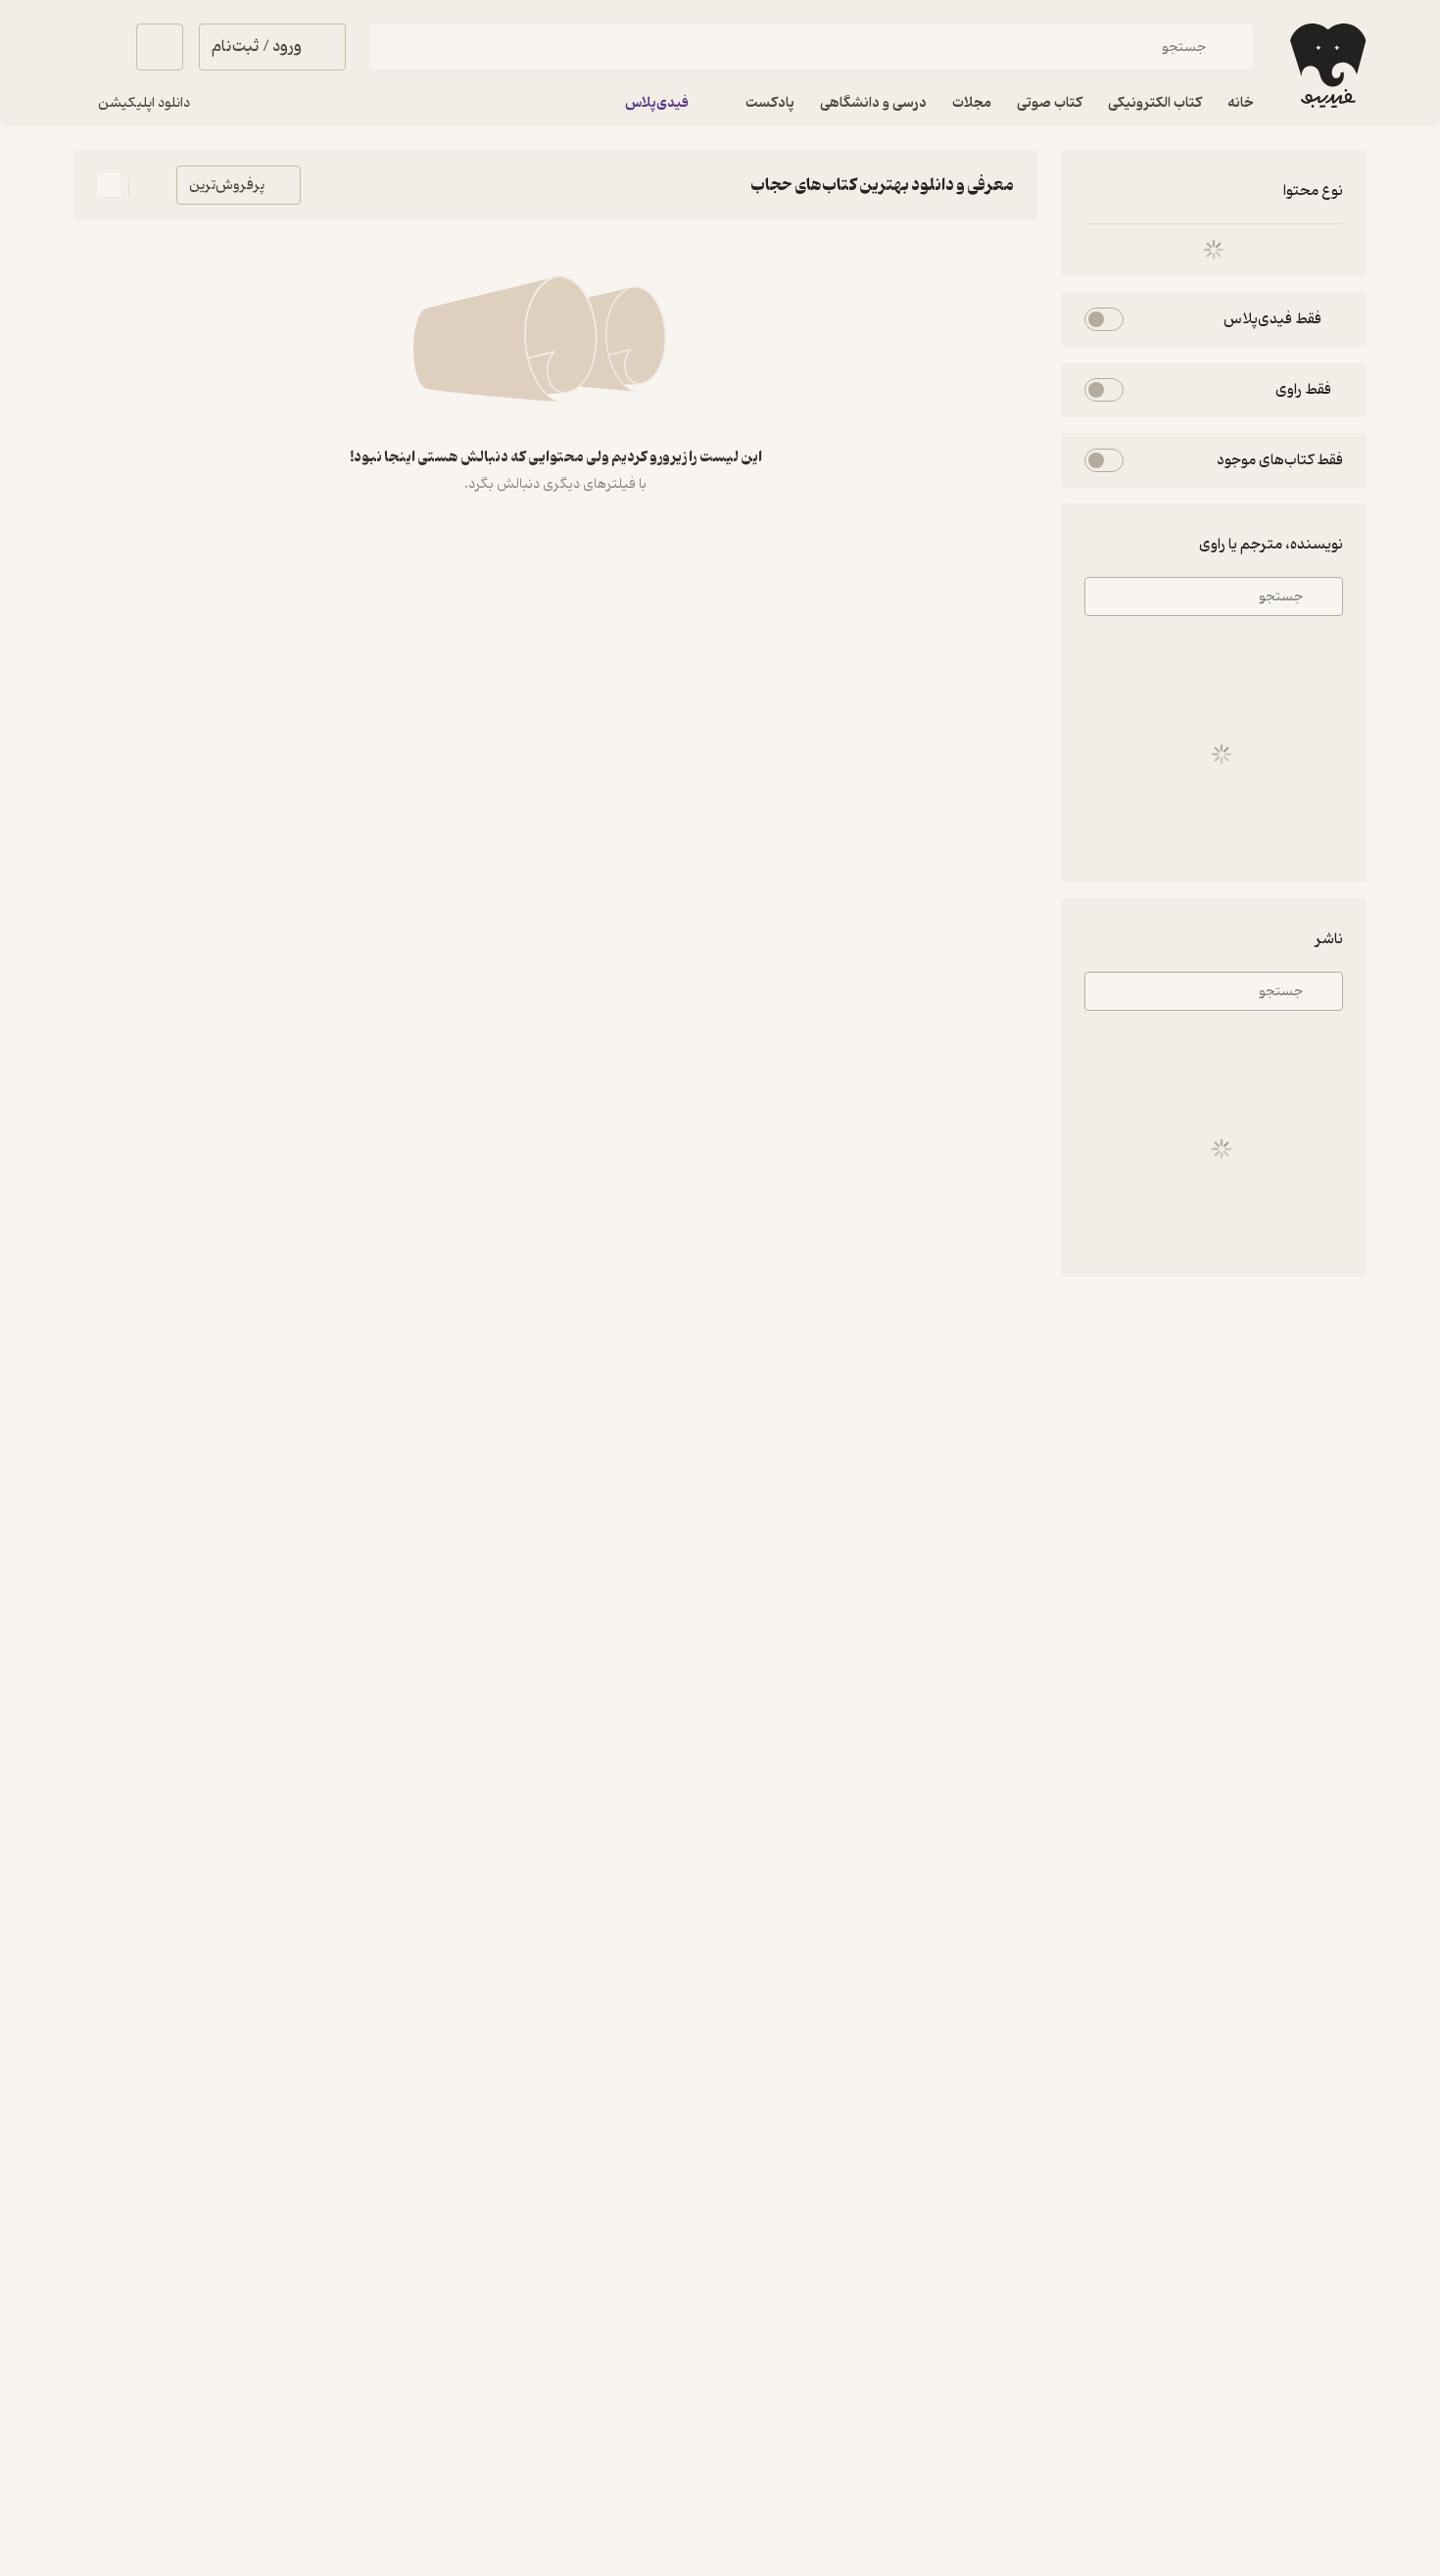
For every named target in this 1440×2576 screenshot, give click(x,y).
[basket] (160, 47)
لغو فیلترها (1113, 191)
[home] (1326, 66)
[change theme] (97, 47)
